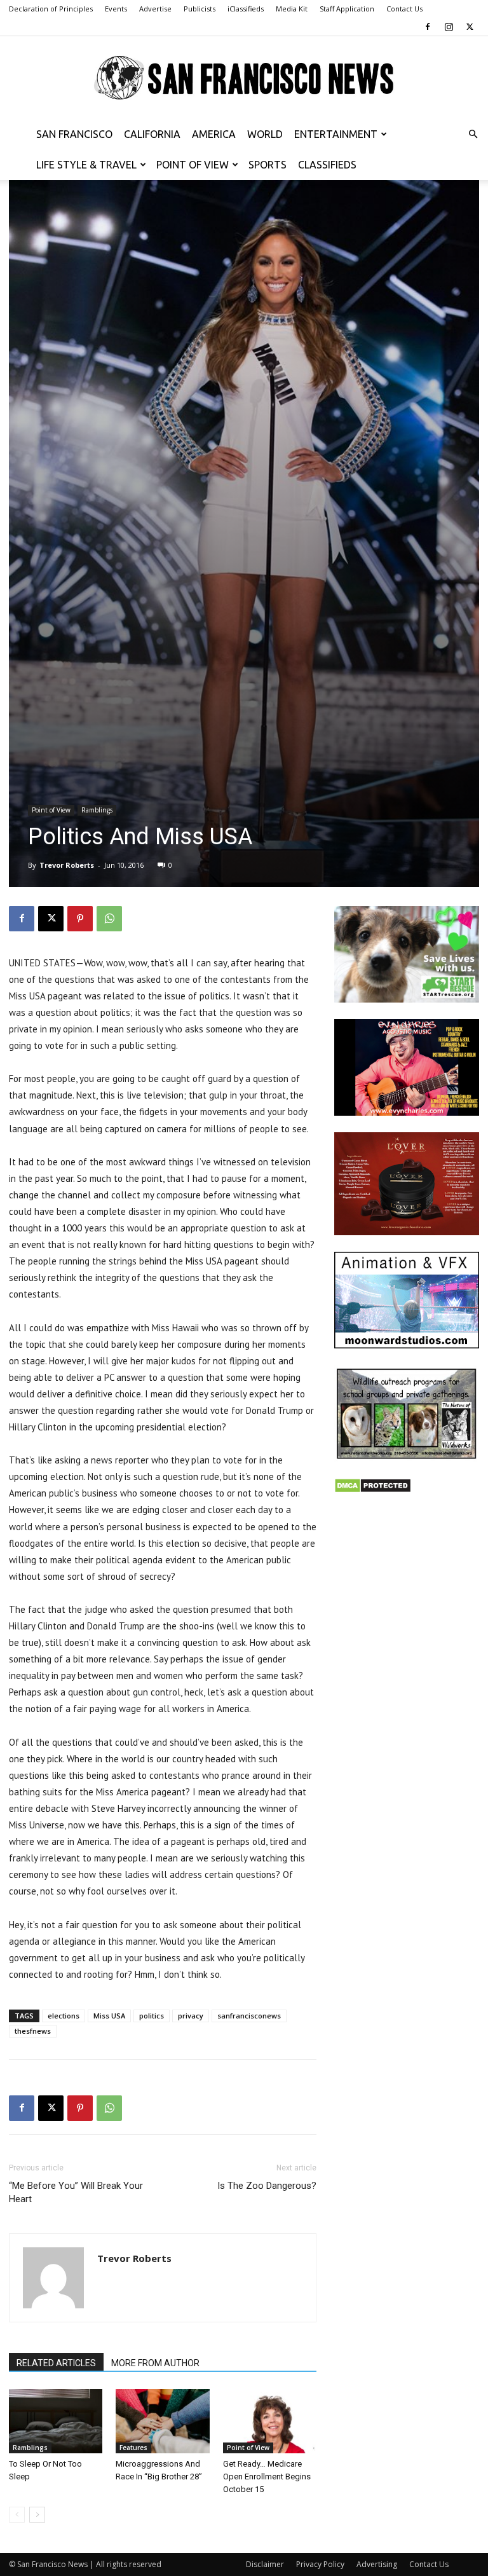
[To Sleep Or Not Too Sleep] (56, 2421)
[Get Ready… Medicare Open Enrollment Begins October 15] (270, 2421)
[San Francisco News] (244, 78)
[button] (473, 134)
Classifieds (327, 165)
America (214, 134)
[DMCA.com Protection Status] (373, 1490)
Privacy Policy (320, 2564)
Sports (268, 165)
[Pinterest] (80, 919)
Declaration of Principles (51, 9)
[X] (470, 27)
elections (64, 2016)
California (152, 134)
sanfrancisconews (249, 2016)
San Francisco (74, 134)
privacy (191, 2016)
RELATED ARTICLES (56, 2363)
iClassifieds (246, 9)
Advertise (155, 9)
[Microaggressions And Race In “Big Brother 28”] (162, 2421)
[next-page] (37, 2515)
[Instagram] (449, 27)
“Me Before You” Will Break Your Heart (76, 2192)
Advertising (377, 2564)
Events (116, 9)
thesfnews (33, 2031)
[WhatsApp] (109, 919)
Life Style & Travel (86, 165)
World (265, 134)
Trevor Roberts (67, 865)
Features (133, 2448)
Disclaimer (265, 2564)
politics (152, 2016)
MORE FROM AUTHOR (155, 2363)
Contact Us (404, 9)
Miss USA (109, 2016)
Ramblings (97, 810)
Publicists (200, 9)
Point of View (193, 165)
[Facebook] (428, 27)
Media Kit (292, 9)
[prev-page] (17, 2515)
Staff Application (347, 9)
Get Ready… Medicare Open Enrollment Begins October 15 (267, 2477)
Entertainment (336, 134)
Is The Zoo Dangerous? (267, 2186)
